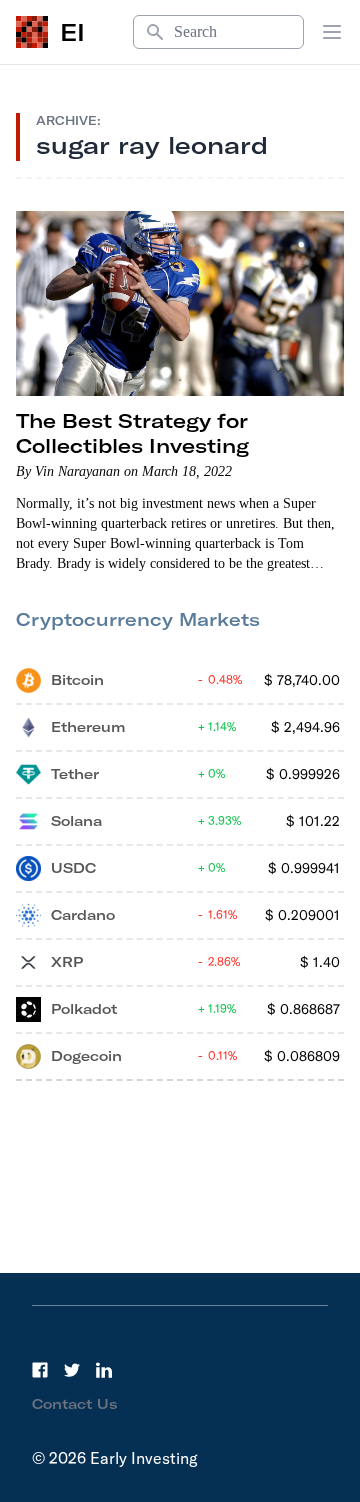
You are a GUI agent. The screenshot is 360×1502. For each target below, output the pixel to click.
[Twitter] (72, 1370)
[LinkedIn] (104, 1370)
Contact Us (75, 1404)
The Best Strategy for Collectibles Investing (132, 433)
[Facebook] (40, 1370)
